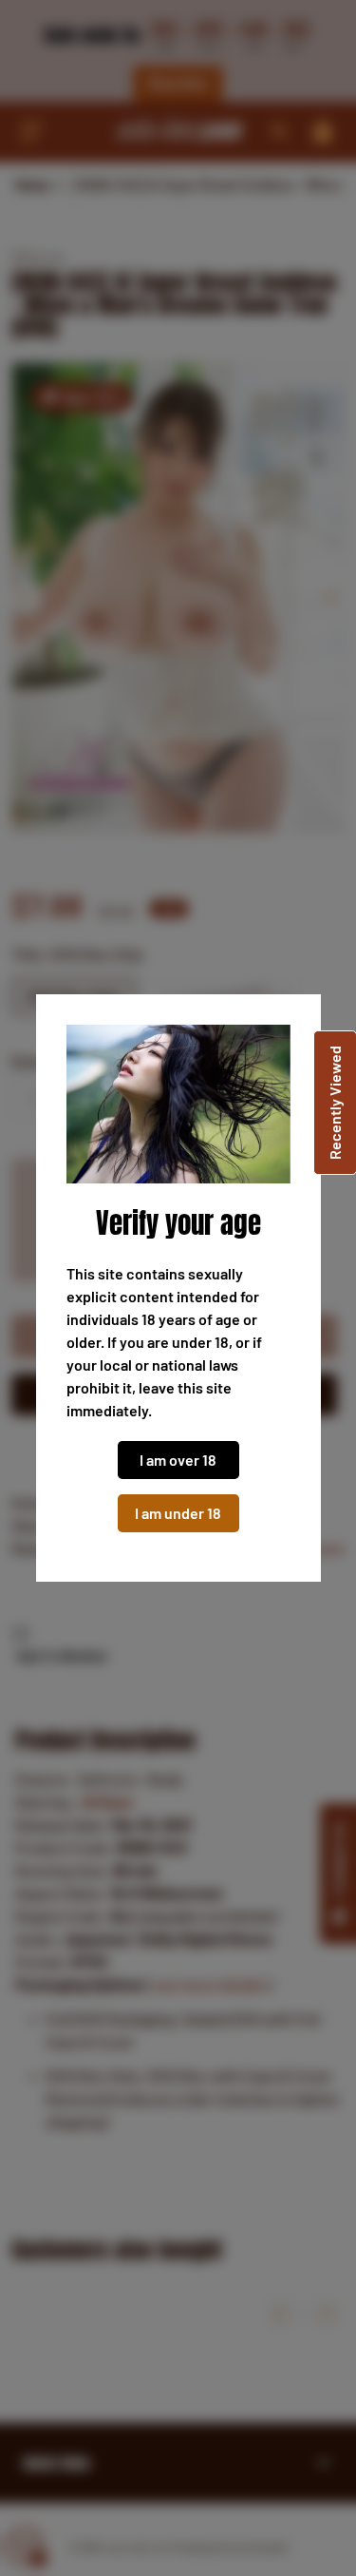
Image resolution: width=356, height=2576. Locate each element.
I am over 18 (178, 1460)
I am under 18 (178, 1513)
